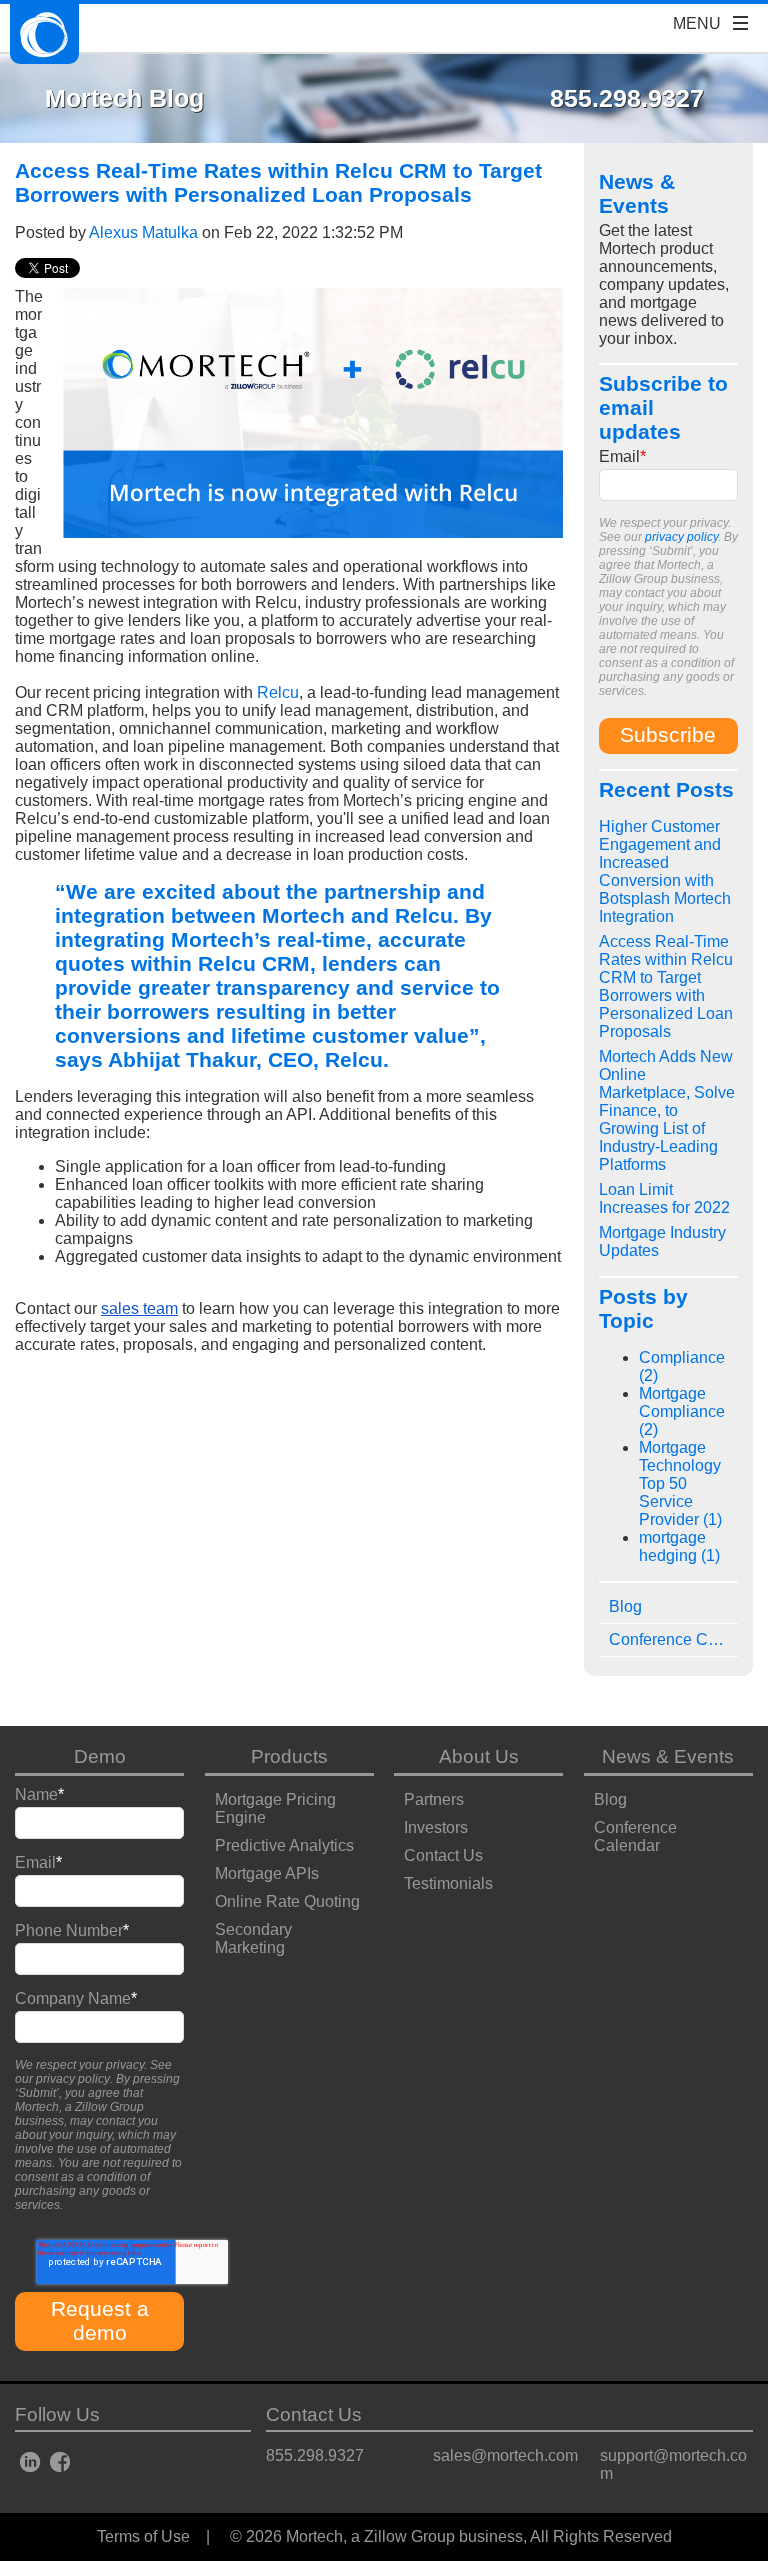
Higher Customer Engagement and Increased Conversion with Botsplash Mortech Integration (665, 871)
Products (289, 1756)
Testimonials (448, 1883)
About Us (479, 1756)
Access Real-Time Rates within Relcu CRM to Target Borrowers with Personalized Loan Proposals (666, 986)
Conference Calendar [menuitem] (673, 1639)
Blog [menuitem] (625, 1606)
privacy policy (681, 537)
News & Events (668, 1756)
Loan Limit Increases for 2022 (664, 1198)
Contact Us (443, 1855)
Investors (436, 1827)
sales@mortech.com (505, 2455)
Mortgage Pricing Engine (275, 1808)
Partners (434, 1799)
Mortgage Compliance (682, 1411)
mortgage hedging (679, 1546)
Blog (610, 1799)
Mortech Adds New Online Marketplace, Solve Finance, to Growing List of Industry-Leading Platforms (667, 1110)
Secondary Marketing (253, 1938)
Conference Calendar (635, 1836)
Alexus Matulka (143, 232)
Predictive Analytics (284, 1845)
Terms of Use (143, 2536)
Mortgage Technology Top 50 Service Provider (680, 1483)
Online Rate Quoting (287, 1901)
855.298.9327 (315, 2455)
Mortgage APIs (267, 1873)
